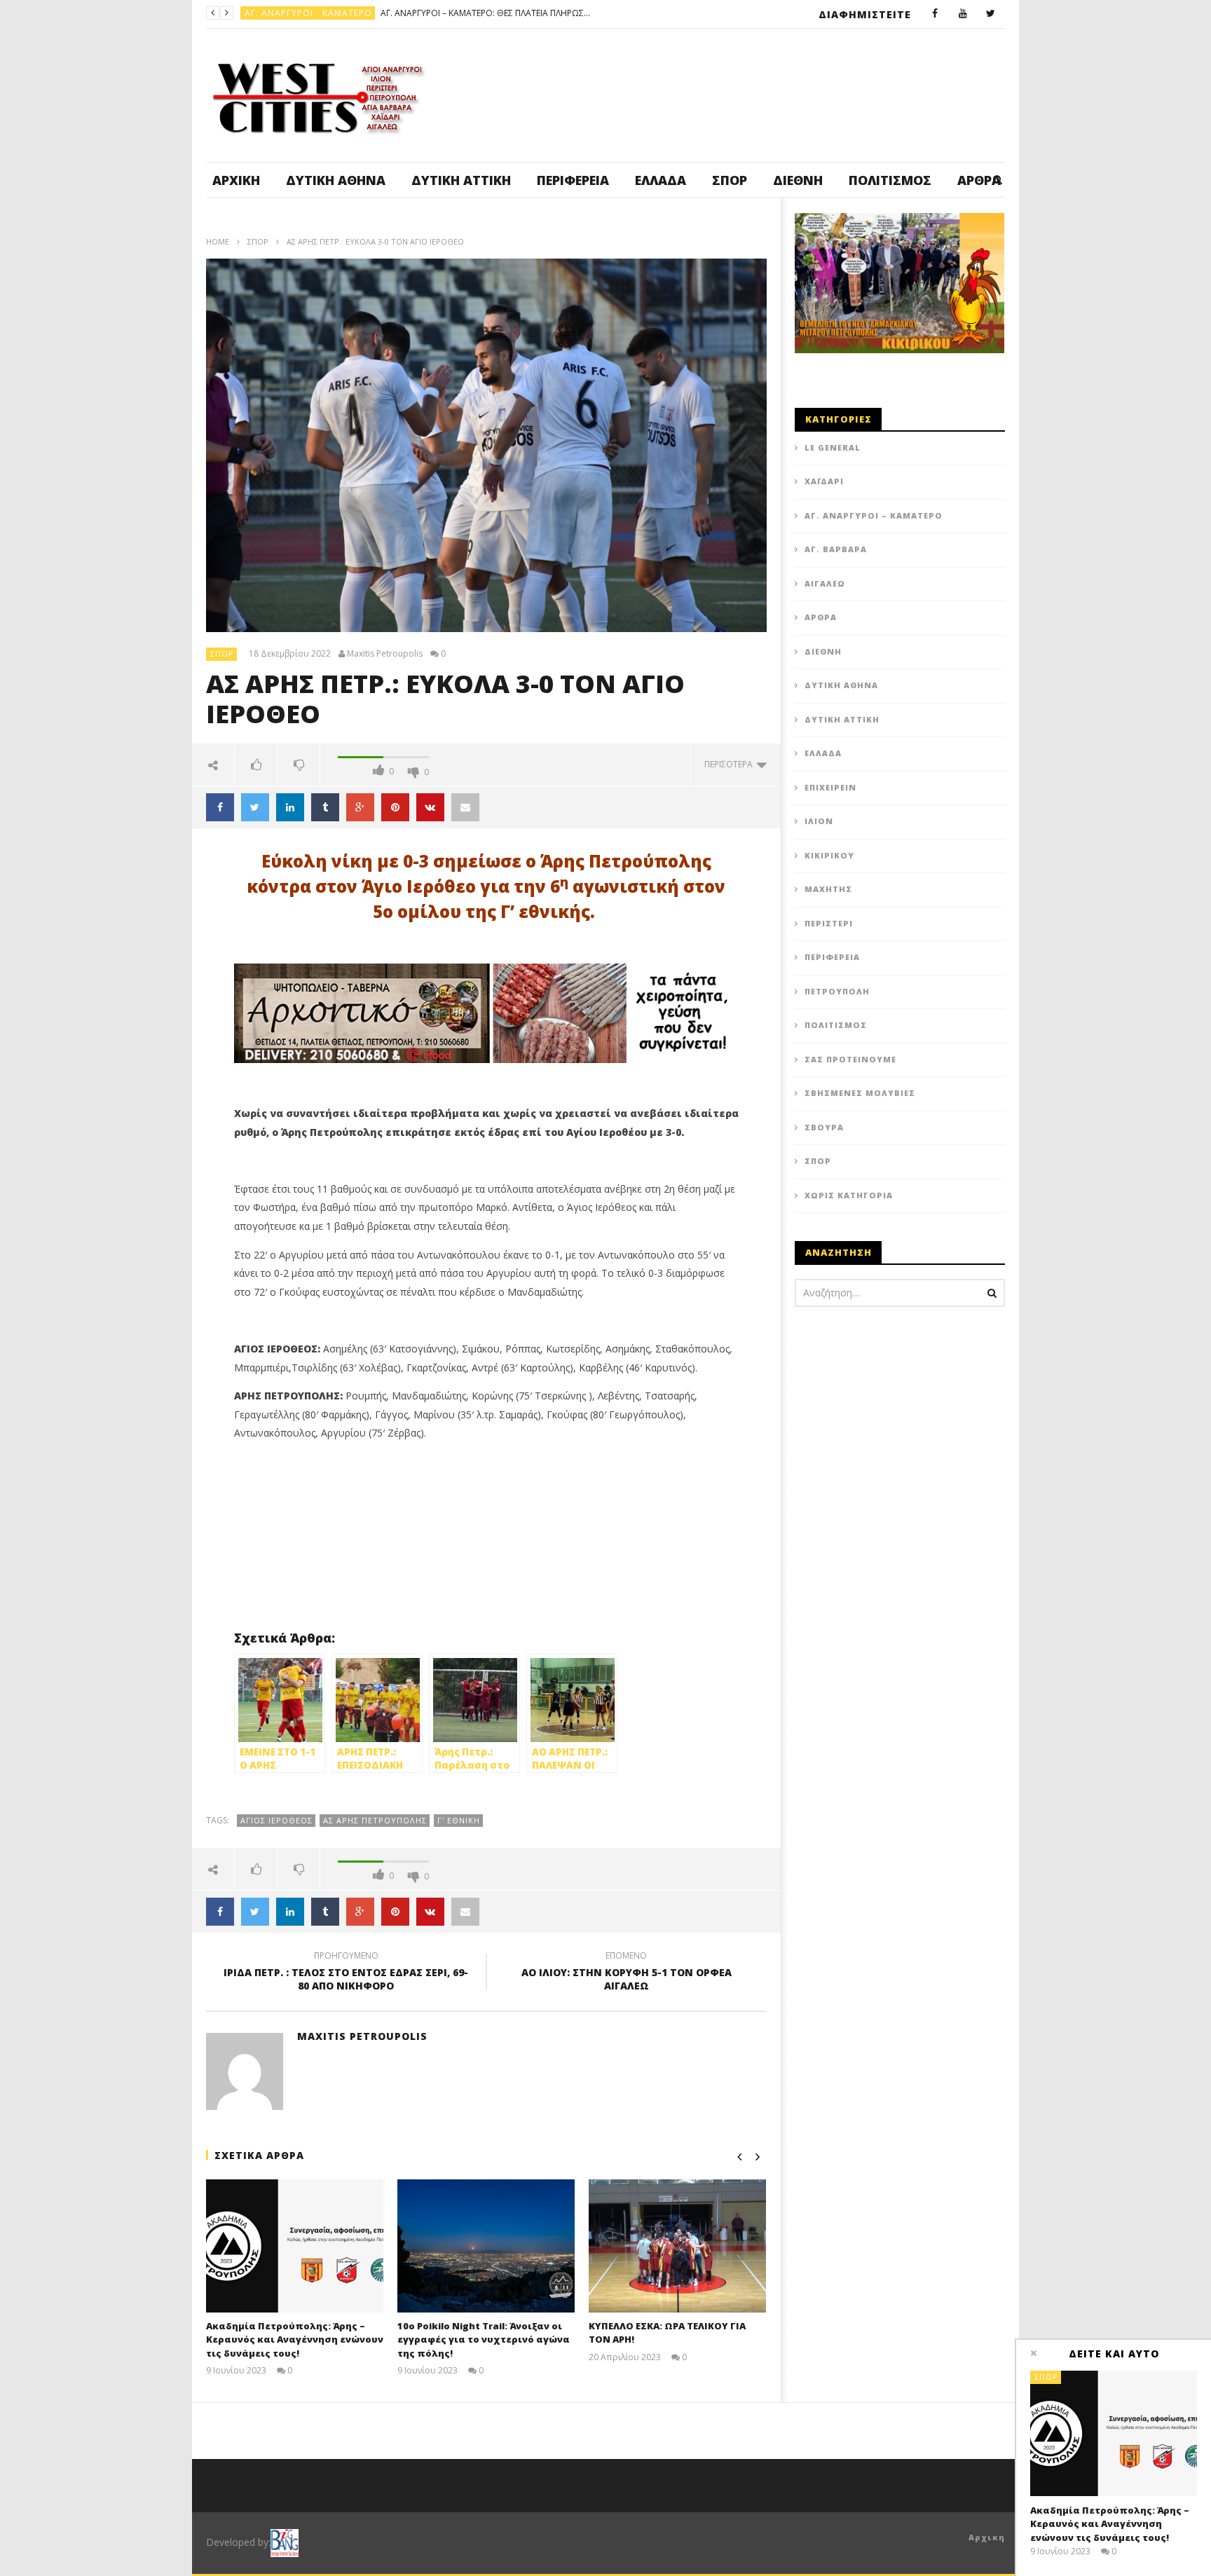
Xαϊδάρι (824, 481)
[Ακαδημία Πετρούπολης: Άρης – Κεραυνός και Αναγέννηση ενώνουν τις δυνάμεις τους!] (295, 2246)
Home (218, 241)
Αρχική (236, 180)
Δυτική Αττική (461, 180)
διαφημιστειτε (865, 14)
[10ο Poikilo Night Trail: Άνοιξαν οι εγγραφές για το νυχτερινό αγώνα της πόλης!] (486, 2246)
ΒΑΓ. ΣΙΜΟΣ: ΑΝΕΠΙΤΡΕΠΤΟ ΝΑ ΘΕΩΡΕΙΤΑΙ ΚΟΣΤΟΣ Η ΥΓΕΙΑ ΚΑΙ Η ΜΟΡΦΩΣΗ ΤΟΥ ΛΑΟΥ (420, 13)
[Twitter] (991, 14)
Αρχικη (987, 2537)
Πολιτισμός (890, 180)
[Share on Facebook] (220, 807)
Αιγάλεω (825, 583)
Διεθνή (798, 180)
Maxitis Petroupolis (385, 654)
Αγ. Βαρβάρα (836, 549)
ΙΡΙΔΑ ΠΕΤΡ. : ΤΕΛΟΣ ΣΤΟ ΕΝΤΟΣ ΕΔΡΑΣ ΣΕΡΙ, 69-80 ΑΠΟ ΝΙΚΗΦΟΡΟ (346, 1973)
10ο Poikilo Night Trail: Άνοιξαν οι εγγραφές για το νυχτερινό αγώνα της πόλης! (484, 2339)
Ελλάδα (661, 180)
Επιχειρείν (830, 787)
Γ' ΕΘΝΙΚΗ (459, 1820)
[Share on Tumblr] (325, 807)
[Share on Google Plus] (360, 807)
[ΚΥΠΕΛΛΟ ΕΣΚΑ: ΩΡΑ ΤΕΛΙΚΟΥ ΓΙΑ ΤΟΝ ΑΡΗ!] (677, 2246)
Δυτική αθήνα (336, 180)
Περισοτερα (731, 764)
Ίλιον (819, 821)
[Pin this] (395, 807)
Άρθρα (821, 617)
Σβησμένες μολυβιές (860, 1093)
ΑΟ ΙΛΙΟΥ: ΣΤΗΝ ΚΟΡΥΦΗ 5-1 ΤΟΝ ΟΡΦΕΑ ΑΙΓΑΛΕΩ (627, 1973)
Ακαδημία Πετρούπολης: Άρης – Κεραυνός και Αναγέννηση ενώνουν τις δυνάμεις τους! (295, 2339)
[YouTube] (963, 14)
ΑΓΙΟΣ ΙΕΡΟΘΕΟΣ (276, 1820)
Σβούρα (824, 1127)
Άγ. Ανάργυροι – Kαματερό (874, 515)
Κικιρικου (829, 855)
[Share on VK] (430, 807)
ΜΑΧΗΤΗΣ (828, 889)
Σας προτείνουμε (850, 1059)
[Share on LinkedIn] (290, 807)
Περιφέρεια (573, 180)
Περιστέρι (829, 923)
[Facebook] (935, 14)
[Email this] (465, 807)
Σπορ (730, 180)
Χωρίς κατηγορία (849, 1195)
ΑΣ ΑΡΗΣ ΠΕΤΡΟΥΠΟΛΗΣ (375, 1820)
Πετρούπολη (276, 13)
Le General (833, 447)
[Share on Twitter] (255, 807)
